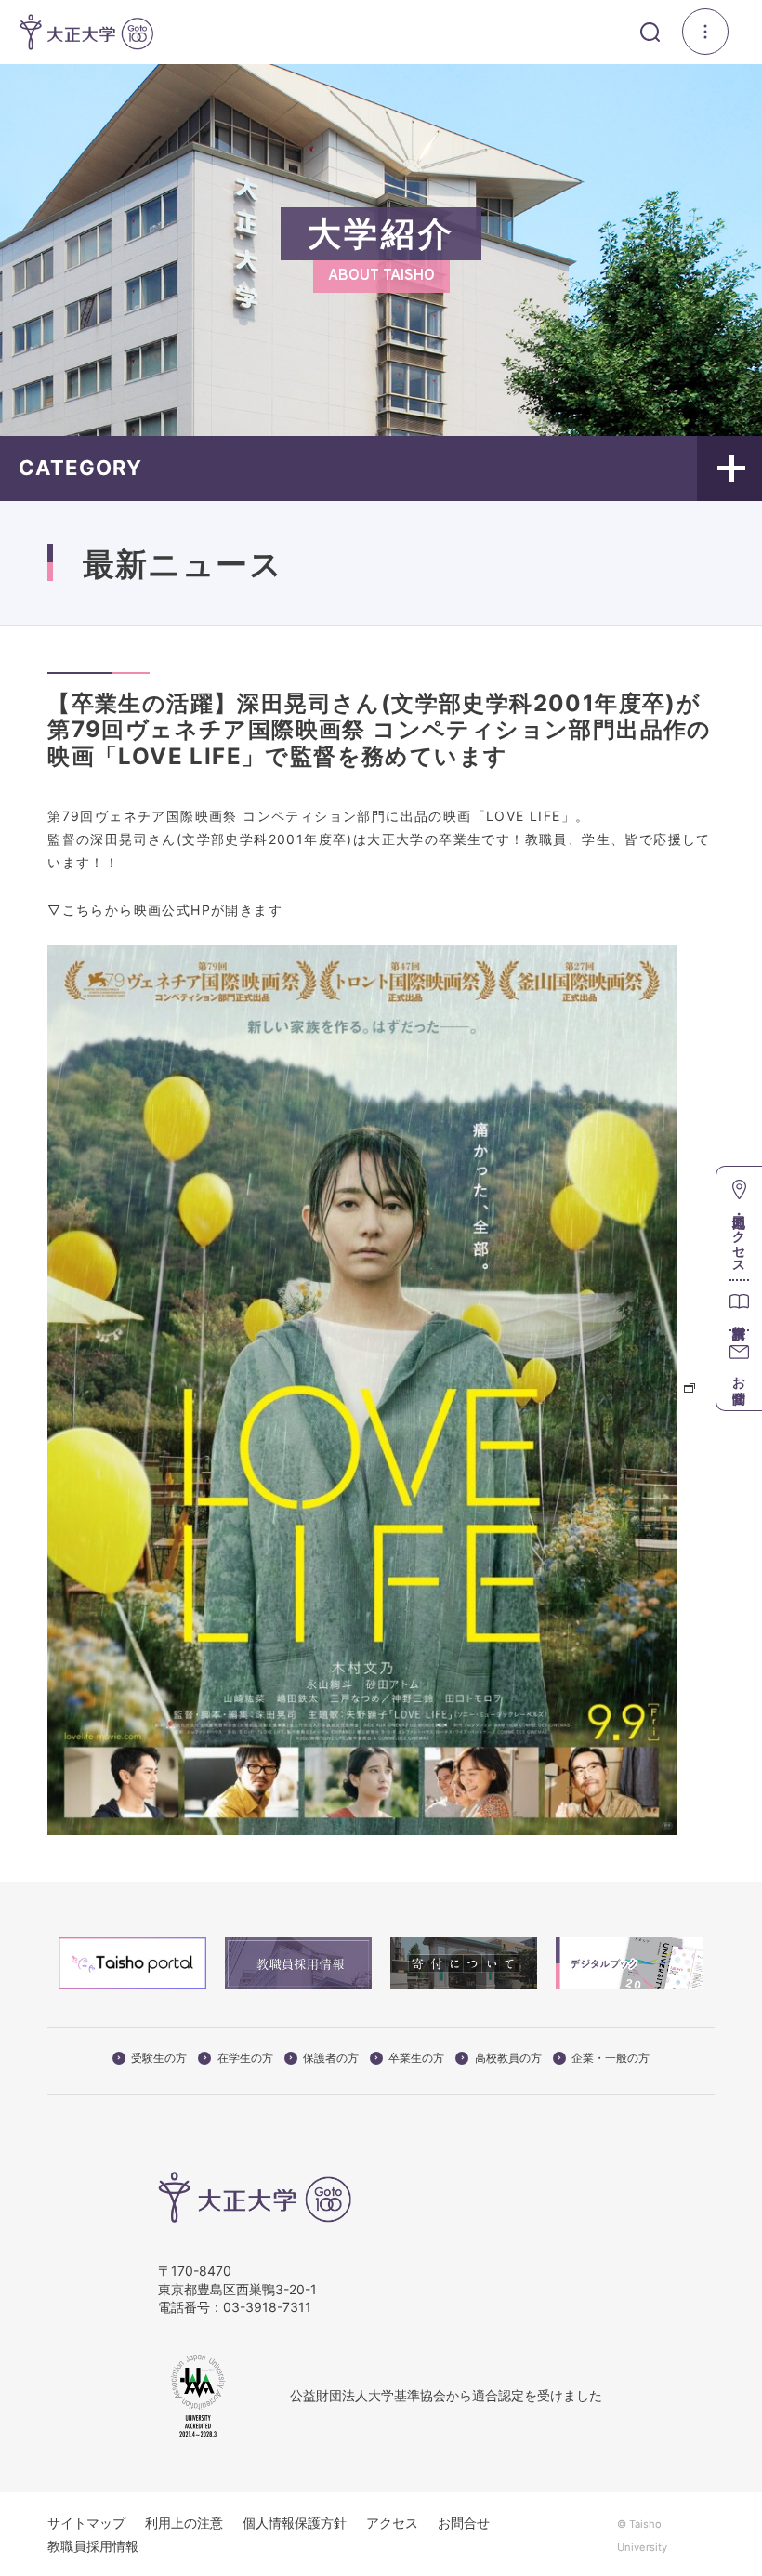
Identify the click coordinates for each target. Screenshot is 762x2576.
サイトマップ (86, 2523)
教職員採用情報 (93, 2546)
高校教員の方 (508, 2058)
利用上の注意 (184, 2523)
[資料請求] (739, 1305)
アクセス (392, 2523)
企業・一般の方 (611, 2058)
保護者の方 (331, 2058)
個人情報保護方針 (295, 2523)
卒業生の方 (416, 2058)
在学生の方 (245, 2058)
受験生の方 (159, 2058)
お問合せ (464, 2523)
